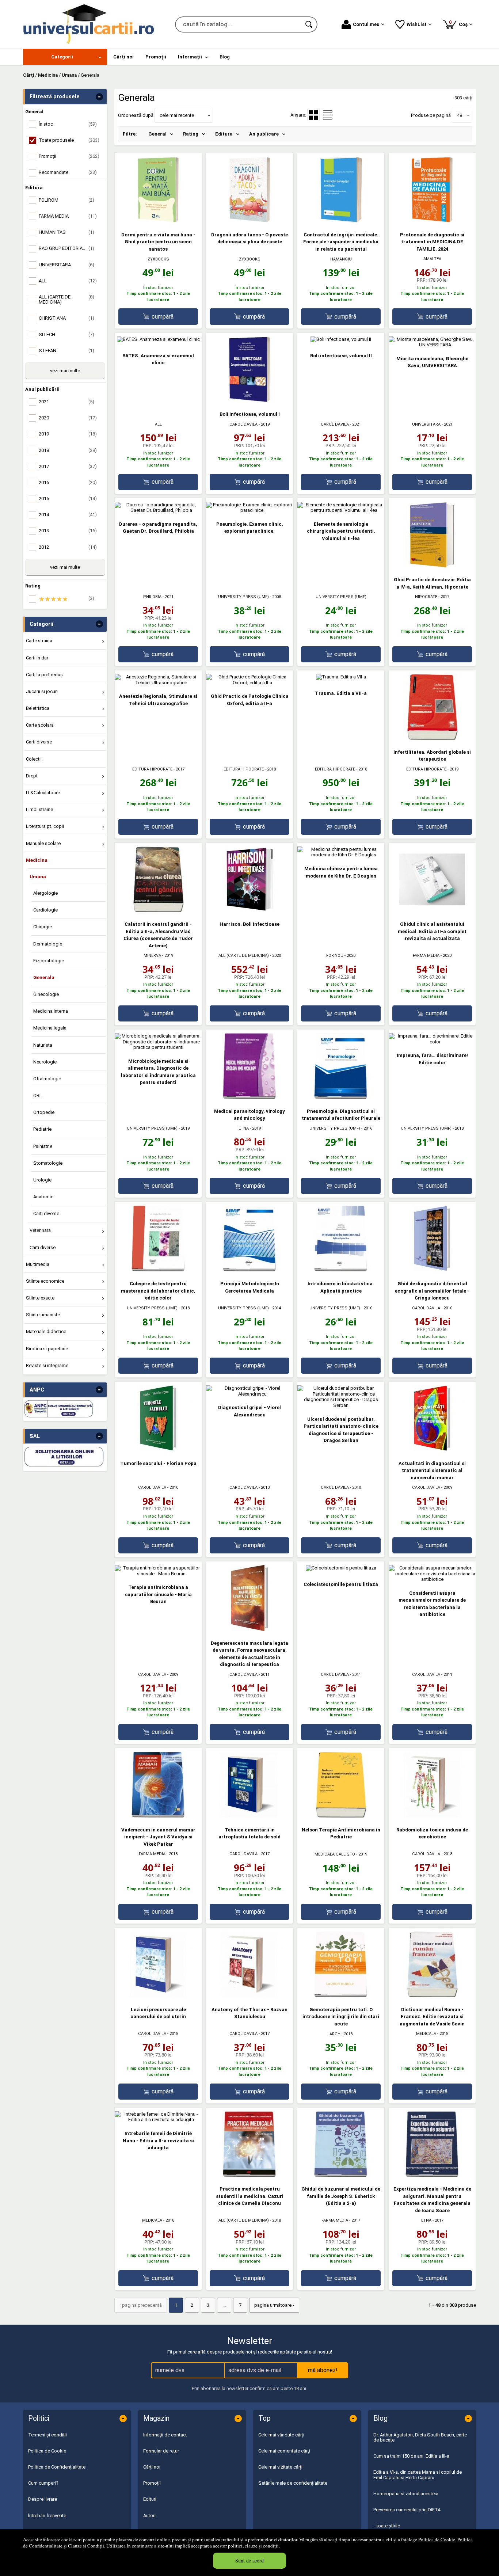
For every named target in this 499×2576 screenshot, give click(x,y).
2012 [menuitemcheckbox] (68, 547)
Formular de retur (161, 2451)
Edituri (150, 2499)
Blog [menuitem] (225, 57)
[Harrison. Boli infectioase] (249, 911)
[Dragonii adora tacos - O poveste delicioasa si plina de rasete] (249, 221)
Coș (460, 23)
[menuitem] (65, 57)
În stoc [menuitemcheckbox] (68, 124)
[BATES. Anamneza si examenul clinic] (158, 339)
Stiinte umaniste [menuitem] (43, 1315)
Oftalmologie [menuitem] (47, 1079)
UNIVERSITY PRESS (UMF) (243, 597)
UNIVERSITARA (426, 424)
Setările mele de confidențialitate (293, 2483)
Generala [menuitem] (44, 977)
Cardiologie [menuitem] (45, 910)
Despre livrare (43, 2499)
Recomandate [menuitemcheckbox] (68, 172)
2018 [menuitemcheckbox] (68, 450)
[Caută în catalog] (309, 24)
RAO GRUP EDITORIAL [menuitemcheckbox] (66, 248)
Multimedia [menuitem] (38, 1264)
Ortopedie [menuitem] (44, 1112)
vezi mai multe (65, 371)
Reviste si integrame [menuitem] (47, 1365)
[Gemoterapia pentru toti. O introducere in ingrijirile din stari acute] (341, 1996)
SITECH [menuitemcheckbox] (66, 334)
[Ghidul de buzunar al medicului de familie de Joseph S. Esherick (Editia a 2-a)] (341, 2175)
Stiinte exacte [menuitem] (40, 1298)
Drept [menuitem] (32, 776)
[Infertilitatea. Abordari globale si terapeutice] (432, 738)
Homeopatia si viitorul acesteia (406, 2494)
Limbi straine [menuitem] (39, 809)
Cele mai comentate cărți (284, 2451)
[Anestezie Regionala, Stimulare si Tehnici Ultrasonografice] (158, 683)
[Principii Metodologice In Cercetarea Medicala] (249, 1270)
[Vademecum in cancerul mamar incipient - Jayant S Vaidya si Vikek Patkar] (158, 1816)
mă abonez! (323, 2370)
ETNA (244, 1128)
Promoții (152, 2483)
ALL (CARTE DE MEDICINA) (244, 956)
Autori (149, 2516)
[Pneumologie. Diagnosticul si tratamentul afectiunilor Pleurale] (341, 1097)
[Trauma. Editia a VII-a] (341, 677)
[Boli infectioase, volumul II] (341, 339)
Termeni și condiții (47, 2435)
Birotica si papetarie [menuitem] (47, 1349)
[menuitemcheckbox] (67, 599)
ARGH (335, 2034)
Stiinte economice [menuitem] (45, 1281)
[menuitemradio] (328, 115)
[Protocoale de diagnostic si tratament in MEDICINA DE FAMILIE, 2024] (432, 221)
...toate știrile (387, 2526)
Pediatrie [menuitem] (42, 1129)
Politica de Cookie (437, 2539)
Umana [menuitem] (38, 877)
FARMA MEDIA (426, 956)
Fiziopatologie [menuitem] (49, 961)
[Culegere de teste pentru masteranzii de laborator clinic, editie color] (158, 1270)
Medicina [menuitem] (37, 860)
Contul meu (366, 24)
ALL (158, 424)
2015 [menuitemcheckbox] (68, 499)
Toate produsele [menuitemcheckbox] (69, 140)
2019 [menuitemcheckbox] (68, 434)
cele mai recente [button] (177, 115)
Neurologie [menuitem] (45, 1062)
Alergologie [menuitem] (45, 893)
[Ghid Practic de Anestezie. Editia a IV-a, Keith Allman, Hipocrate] (432, 566)
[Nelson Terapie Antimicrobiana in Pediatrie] (341, 1816)
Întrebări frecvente (47, 2516)
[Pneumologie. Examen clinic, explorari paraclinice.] (249, 510)
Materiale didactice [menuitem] (46, 1331)
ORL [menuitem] (38, 1095)
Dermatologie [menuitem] (48, 944)
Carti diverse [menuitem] (39, 742)
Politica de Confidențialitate (57, 2467)
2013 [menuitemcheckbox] (68, 531)
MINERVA (152, 956)
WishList (417, 24)
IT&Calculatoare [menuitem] (43, 793)
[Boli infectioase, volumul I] (249, 401)
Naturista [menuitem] (43, 1045)
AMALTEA (432, 259)
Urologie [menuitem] (42, 1180)
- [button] (99, 97)
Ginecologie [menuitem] (46, 994)
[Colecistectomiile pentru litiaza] (341, 1568)
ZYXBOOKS (158, 259)
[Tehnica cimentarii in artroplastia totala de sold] (249, 1816)
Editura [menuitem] (224, 134)
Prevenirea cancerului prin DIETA (407, 2510)
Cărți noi (152, 2467)
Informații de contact (165, 2435)
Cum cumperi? (43, 2483)
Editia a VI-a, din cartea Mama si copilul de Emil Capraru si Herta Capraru (418, 2475)
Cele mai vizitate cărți (280, 2467)
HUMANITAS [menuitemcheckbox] (66, 232)
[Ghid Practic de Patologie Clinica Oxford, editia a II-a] (249, 683)
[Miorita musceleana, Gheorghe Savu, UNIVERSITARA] (432, 345)
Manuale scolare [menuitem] (43, 843)
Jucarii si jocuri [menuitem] (42, 691)
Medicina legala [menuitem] (50, 1028)
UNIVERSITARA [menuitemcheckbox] (66, 265)
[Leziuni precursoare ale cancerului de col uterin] (158, 1996)
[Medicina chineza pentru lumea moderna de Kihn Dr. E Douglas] (341, 855)
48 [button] (460, 115)
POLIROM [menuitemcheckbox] (66, 200)
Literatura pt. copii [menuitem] (45, 826)
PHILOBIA (152, 597)
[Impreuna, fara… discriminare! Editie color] (432, 1042)
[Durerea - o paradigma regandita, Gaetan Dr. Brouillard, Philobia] (158, 510)
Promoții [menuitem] (156, 57)
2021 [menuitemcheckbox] (66, 402)
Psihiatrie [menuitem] (43, 1146)
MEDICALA (426, 2034)
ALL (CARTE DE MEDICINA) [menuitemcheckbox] (66, 299)
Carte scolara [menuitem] (40, 725)
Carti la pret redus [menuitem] (44, 675)
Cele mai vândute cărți (281, 2435)
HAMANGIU (341, 259)
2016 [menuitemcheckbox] (68, 482)
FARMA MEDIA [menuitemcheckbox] (68, 216)
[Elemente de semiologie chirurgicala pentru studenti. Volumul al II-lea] (341, 510)
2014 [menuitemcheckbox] (68, 515)
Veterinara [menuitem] (40, 1230)
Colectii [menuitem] (34, 759)
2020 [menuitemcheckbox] (68, 418)
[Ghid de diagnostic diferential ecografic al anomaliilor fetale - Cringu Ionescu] (432, 1270)
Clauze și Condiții (86, 2546)
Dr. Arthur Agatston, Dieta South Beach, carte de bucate (420, 2437)
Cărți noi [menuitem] (123, 57)
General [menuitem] (157, 134)
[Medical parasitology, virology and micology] (249, 1097)
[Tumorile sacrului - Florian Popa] (158, 1449)
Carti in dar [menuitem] (37, 658)
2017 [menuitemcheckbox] (68, 466)
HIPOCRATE (426, 597)
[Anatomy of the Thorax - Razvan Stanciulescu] (249, 1996)
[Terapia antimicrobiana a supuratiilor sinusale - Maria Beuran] (158, 1574)
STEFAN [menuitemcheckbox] (66, 351)
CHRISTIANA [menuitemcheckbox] (66, 318)
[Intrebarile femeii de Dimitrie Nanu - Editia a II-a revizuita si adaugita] (158, 2120)
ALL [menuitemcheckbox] (68, 281)
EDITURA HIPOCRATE (152, 769)
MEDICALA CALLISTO (335, 1854)
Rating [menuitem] (191, 134)
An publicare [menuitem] (264, 134)
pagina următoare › (274, 2305)
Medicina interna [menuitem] (51, 1011)
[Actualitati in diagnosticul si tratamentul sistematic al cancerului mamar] (432, 1449)
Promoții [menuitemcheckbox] (69, 156)
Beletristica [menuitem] (38, 708)
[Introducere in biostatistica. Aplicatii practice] (341, 1270)
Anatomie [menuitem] (43, 1197)
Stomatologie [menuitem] (48, 1163)
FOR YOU (335, 956)
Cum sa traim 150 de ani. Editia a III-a (411, 2456)
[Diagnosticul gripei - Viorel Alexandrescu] (249, 1394)
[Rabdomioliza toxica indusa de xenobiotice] (432, 1816)
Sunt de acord (249, 2560)
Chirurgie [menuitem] (43, 927)
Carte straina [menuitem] (39, 641)
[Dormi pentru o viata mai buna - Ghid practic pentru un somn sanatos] (158, 221)
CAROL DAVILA (243, 424)
